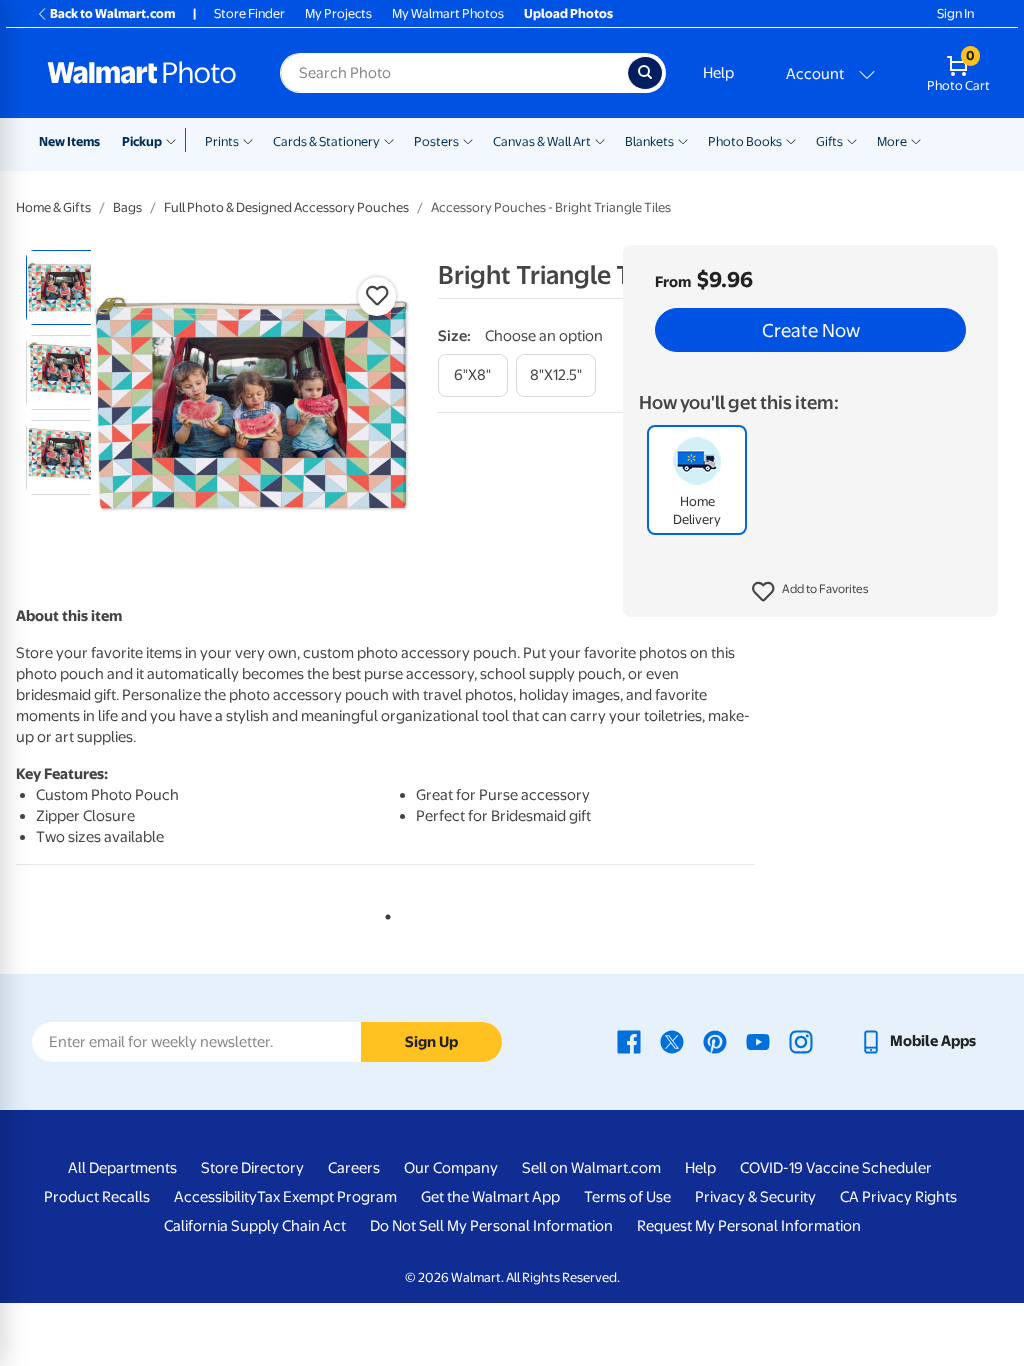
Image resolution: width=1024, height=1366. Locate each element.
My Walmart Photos (448, 13)
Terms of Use (627, 1197)
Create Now (811, 330)
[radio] (63, 287)
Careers (354, 1168)
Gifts (829, 141)
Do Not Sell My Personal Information (491, 1226)
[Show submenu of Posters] (468, 140)
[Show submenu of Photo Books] (791, 140)
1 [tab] (384, 913)
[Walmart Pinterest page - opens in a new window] (715, 1041)
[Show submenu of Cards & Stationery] (389, 140)
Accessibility (215, 1197)
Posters (436, 141)
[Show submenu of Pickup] (175, 140)
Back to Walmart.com (112, 13)
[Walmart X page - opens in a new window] (672, 1041)
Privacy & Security (755, 1197)
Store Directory (252, 1168)
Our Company (451, 1168)
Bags (127, 207)
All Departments (122, 1168)
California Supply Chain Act (255, 1226)
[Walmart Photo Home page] (142, 73)
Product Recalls (97, 1197)
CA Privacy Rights (898, 1197)
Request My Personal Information (749, 1226)
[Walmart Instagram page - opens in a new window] (801, 1041)
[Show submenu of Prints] (248, 140)
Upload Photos (568, 13)
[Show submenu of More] (916, 140)
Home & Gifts (53, 207)
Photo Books (745, 141)
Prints (222, 141)
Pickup (142, 141)
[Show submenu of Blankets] (683, 140)
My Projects (338, 13)
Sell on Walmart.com (591, 1168)
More (892, 141)
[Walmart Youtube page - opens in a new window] (758, 1041)
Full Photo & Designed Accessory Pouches (286, 207)
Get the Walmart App (490, 1197)
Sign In (955, 13)
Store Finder (249, 13)
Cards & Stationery (326, 141)
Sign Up (431, 1042)
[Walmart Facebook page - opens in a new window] (629, 1041)
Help (718, 73)
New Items (69, 141)
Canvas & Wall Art (542, 141)
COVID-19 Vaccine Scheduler (836, 1168)
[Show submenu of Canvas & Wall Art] (600, 140)
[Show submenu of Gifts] (852, 140)
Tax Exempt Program (327, 1197)
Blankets (649, 141)
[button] (810, 592)
